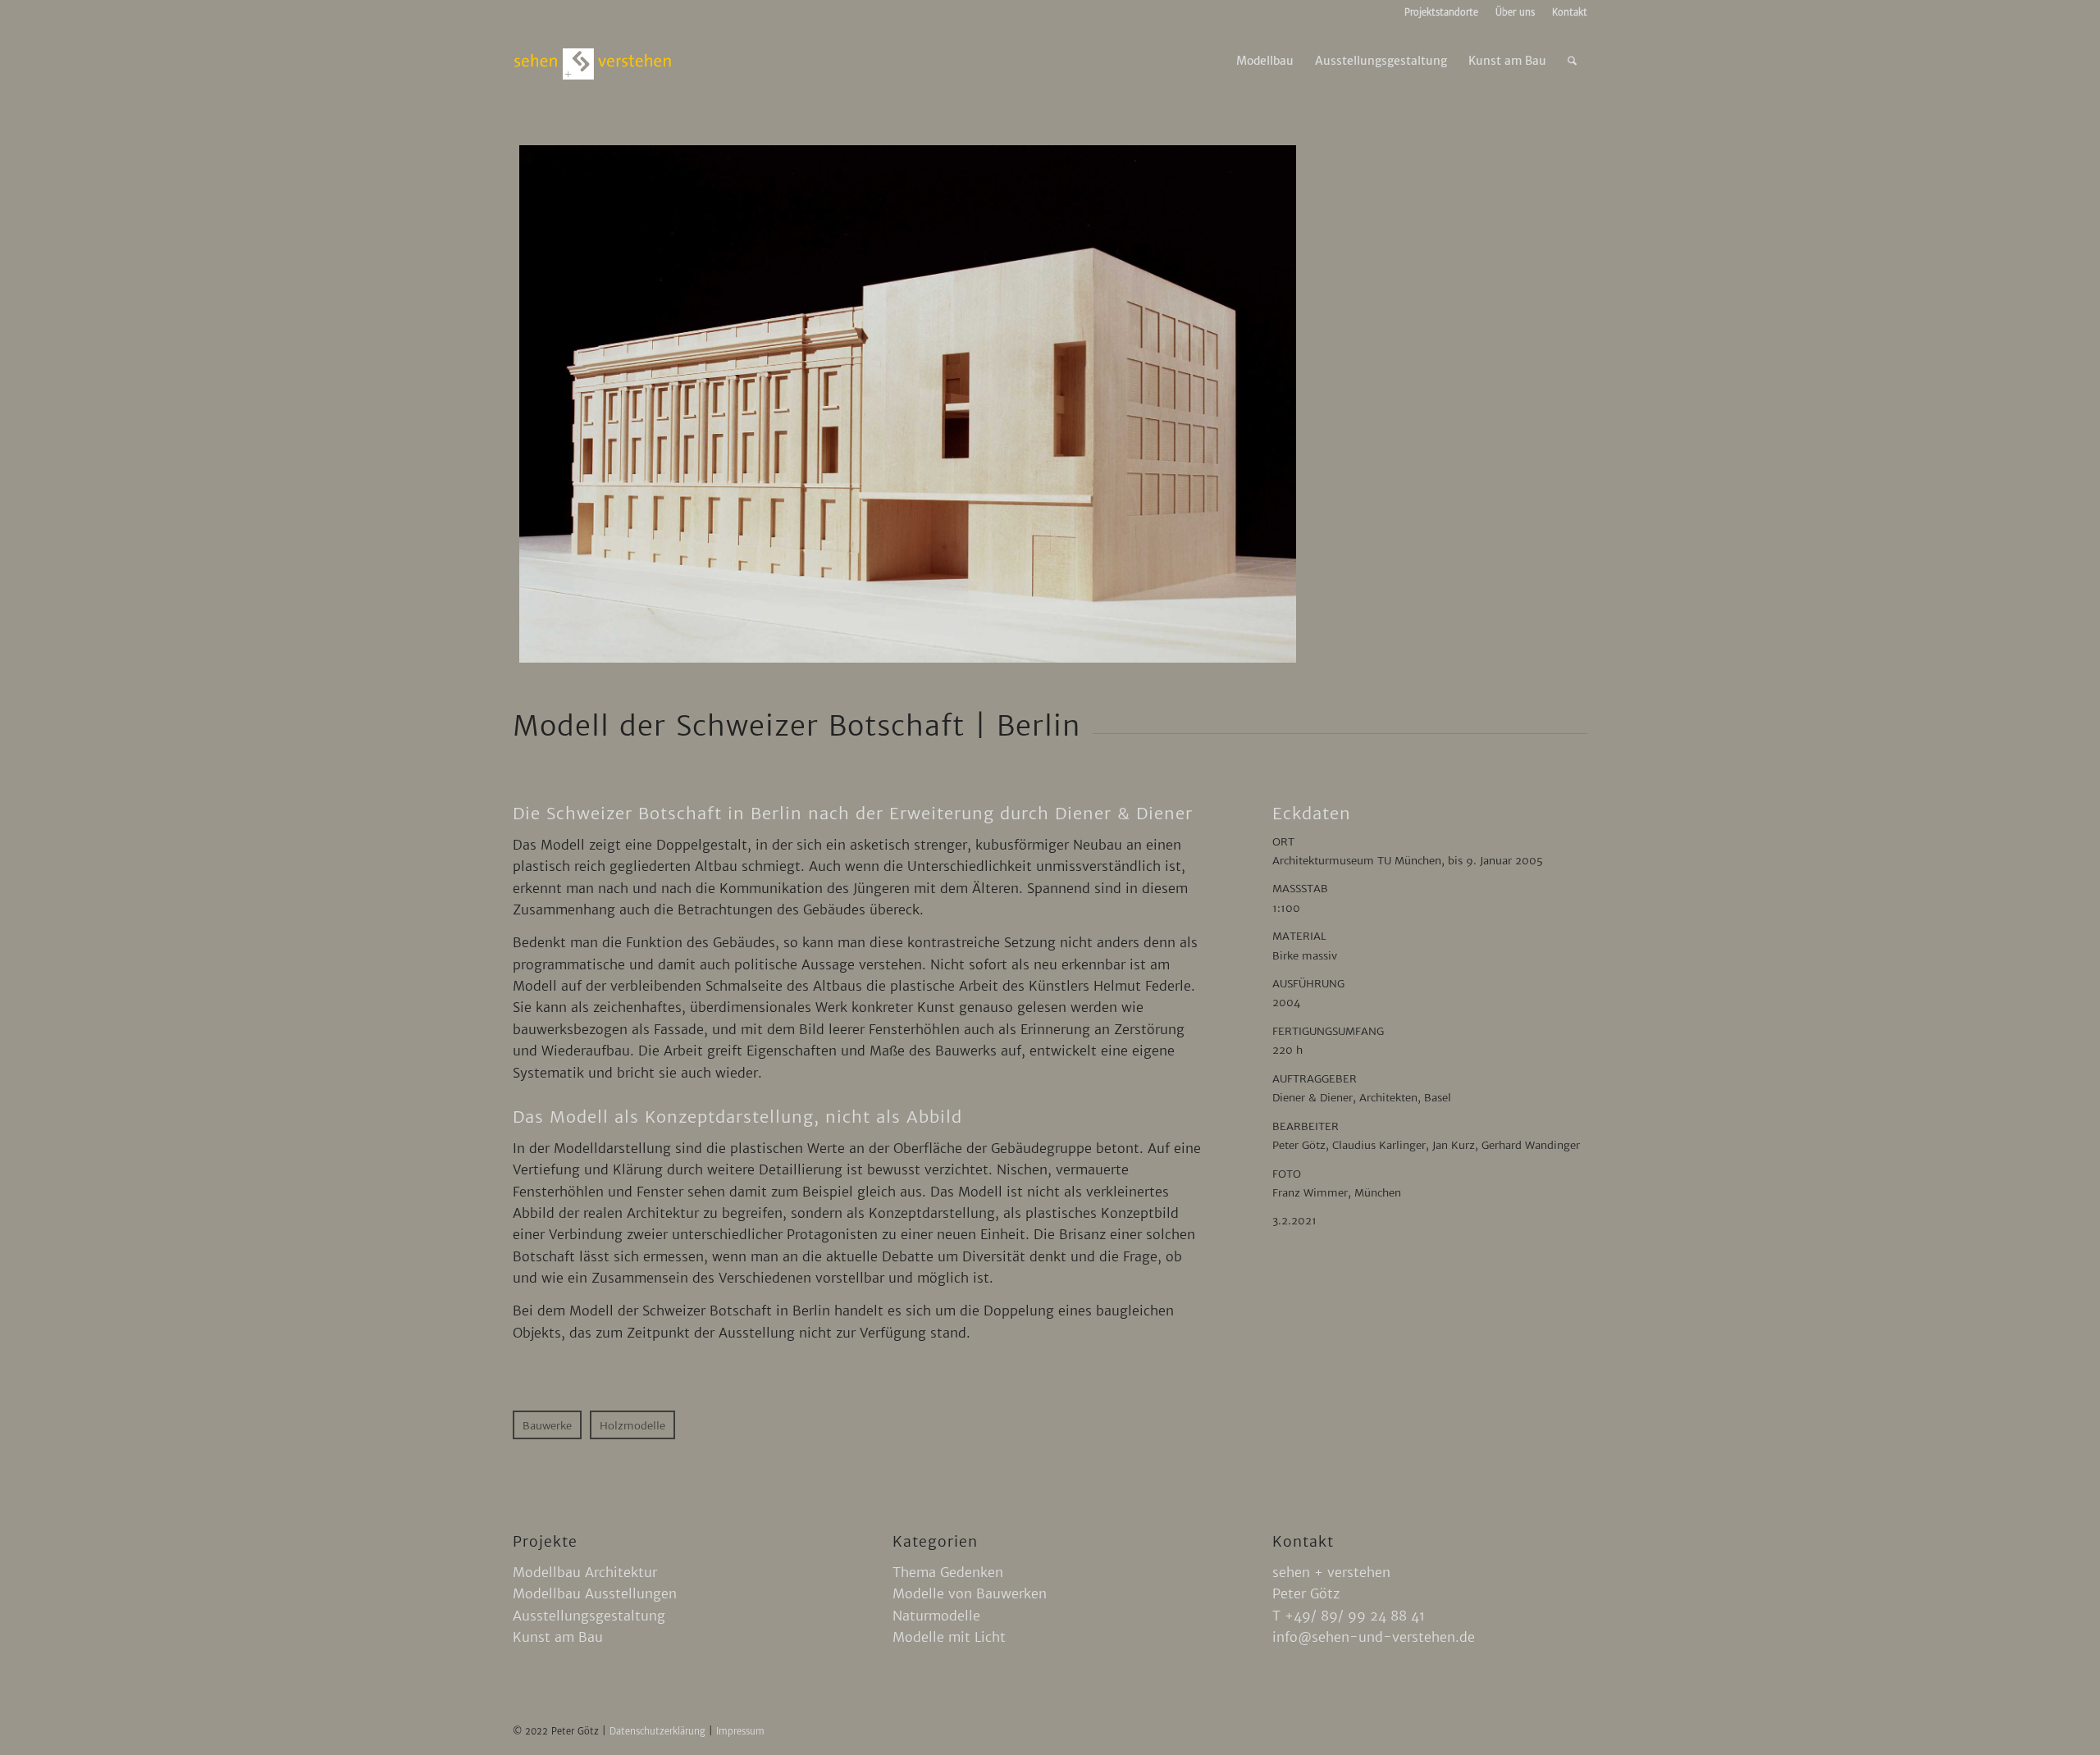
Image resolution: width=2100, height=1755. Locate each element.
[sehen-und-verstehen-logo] (593, 61)
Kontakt (1570, 12)
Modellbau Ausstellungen (595, 1593)
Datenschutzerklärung (659, 1731)
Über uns (1515, 12)
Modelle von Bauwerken (970, 1593)
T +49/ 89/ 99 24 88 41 (1349, 1616)
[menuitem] (1442, 12)
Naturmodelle (936, 1616)
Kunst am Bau (558, 1637)
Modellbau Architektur (585, 1572)
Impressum (740, 1731)
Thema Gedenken (948, 1572)
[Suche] (1572, 61)
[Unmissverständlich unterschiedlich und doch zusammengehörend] (908, 404)
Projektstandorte (1441, 12)
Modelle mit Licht (949, 1637)
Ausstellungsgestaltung (589, 1616)
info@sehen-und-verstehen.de (1374, 1637)
